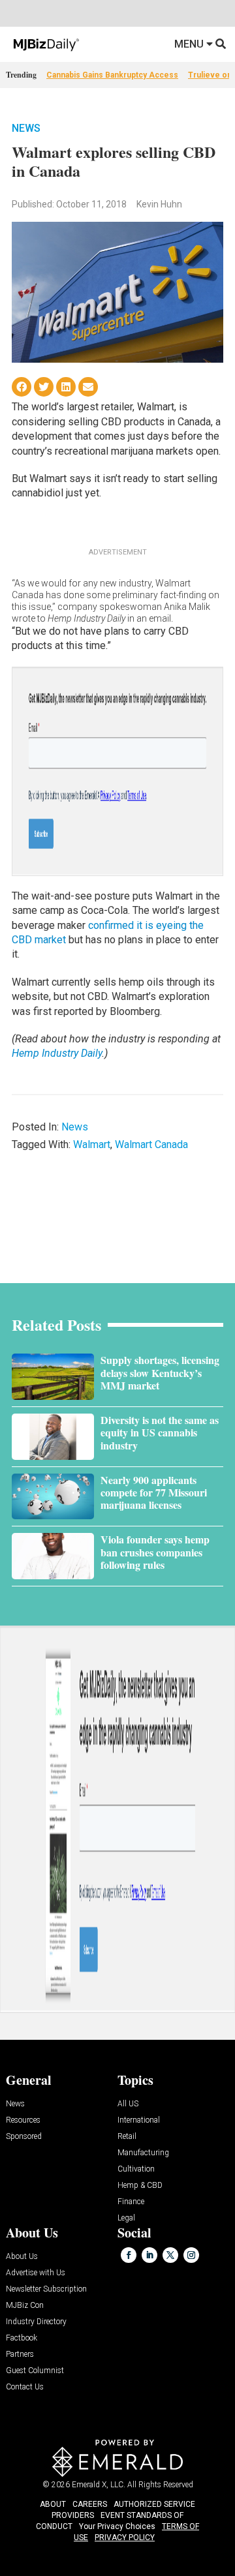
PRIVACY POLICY (125, 2538)
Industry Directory (36, 2322)
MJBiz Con (25, 2306)
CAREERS (90, 2504)
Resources (23, 2120)
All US (128, 2104)
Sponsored (24, 2137)
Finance (131, 2202)
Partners (20, 2355)
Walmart (92, 1144)
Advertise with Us (36, 2273)
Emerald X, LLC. (99, 2485)
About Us (22, 2257)
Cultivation (136, 2169)
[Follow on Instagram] (191, 2255)
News (26, 128)
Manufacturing (143, 2153)
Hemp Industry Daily (57, 1053)
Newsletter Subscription (46, 2289)
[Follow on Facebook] (129, 2255)
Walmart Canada (151, 1144)
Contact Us (25, 2387)
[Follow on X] (170, 2255)
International (139, 2120)
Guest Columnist (35, 2371)
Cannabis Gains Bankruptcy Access (112, 75)
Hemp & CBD (140, 2186)
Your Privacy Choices (117, 2526)
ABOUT (53, 2504)
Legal (126, 2218)
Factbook (22, 2338)
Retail (127, 2137)
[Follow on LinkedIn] (149, 2255)
